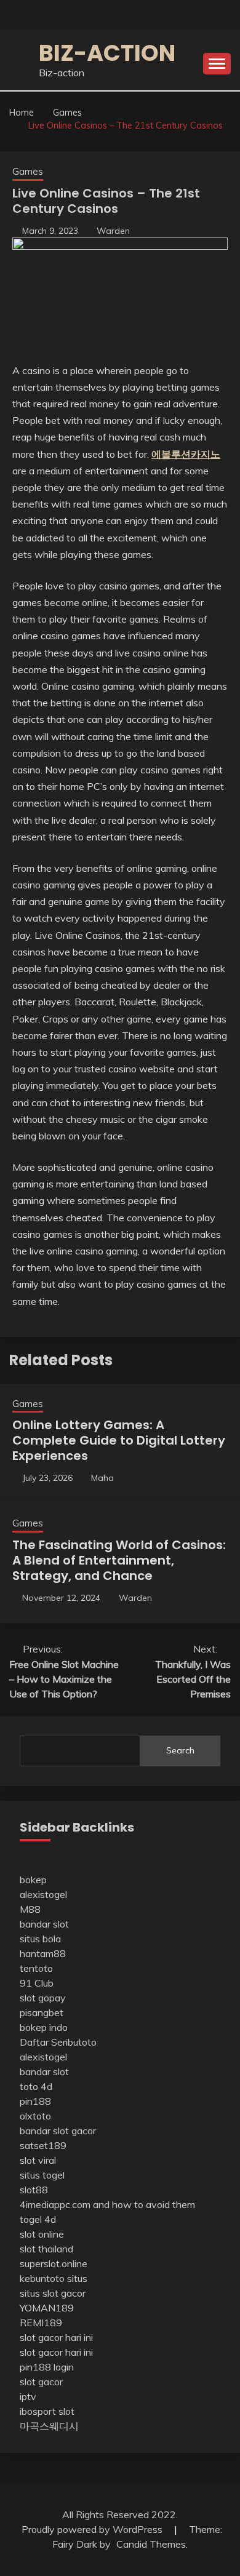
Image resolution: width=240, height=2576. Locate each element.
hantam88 (43, 1953)
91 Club (37, 1983)
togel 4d (38, 2219)
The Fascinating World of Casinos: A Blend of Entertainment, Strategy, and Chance (119, 1560)
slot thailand (46, 2249)
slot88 (34, 2190)
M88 (30, 1909)
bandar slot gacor (58, 2131)
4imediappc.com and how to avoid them (107, 2204)
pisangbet (42, 2012)
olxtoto (35, 2116)
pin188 (35, 2101)
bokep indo (44, 2027)
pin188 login (47, 2367)
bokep (33, 1880)
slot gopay (43, 1998)
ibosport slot (47, 2411)
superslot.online (54, 2263)
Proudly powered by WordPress (93, 2529)
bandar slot (44, 1924)
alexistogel (43, 1894)
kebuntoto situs (54, 2278)
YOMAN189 (47, 2308)
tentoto (36, 1968)
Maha (102, 1478)
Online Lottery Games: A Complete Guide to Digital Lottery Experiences (119, 1440)
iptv (28, 2396)
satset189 (43, 2145)
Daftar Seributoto (58, 2042)
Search (180, 1750)
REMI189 (41, 2323)
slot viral (38, 2160)
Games (28, 171)
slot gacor (41, 2382)
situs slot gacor (53, 2293)
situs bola (40, 1939)
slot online (42, 2234)
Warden (113, 231)
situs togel (42, 2175)
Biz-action (107, 53)
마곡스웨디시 (49, 2426)
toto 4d (36, 2086)
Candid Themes (151, 2544)
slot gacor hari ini (56, 2337)
